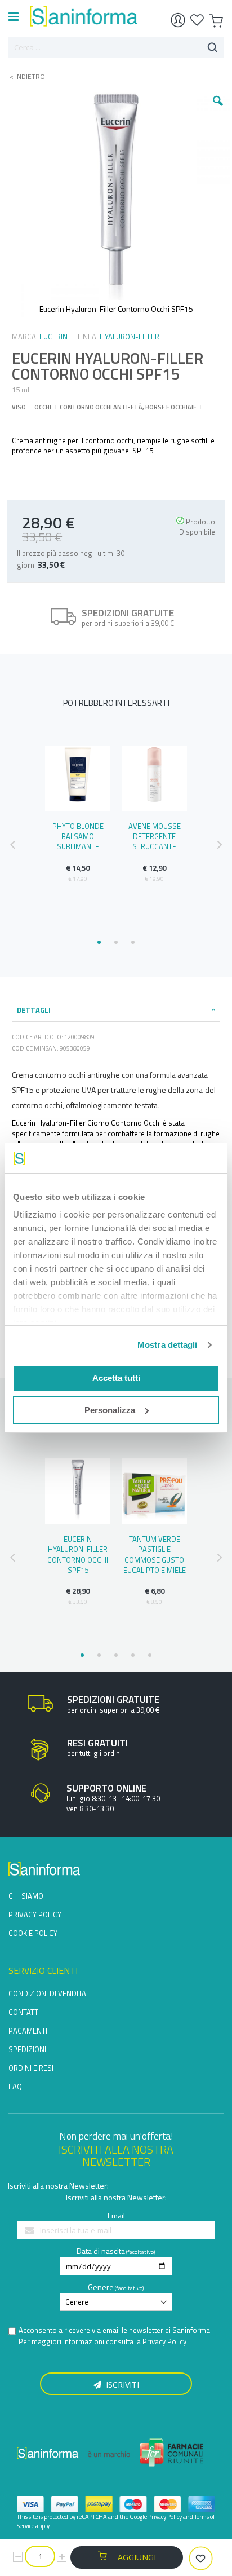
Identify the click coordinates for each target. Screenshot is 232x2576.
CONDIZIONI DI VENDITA (47, 1993)
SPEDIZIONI (27, 2049)
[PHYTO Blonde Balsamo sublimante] (78, 778)
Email (116, 2215)
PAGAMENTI (28, 2031)
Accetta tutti (116, 1378)
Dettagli (34, 1010)
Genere (101, 2287)
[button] (218, 109)
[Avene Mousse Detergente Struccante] (154, 778)
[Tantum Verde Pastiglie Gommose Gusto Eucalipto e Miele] (154, 1491)
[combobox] (116, 47)
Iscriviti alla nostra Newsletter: (58, 2185)
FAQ (15, 2087)
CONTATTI (24, 2012)
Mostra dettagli (168, 1345)
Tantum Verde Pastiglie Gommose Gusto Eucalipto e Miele (155, 1554)
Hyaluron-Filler (130, 337)
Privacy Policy (164, 2341)
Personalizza (110, 1410)
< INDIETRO (24, 77)
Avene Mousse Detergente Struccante (155, 836)
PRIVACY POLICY (35, 1915)
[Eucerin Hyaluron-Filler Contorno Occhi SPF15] (78, 1491)
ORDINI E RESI (31, 2068)
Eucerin (53, 337)
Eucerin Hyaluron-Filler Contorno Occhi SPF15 (78, 1554)
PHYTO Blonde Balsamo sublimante (78, 836)
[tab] (116, 1010)
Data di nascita (101, 2251)
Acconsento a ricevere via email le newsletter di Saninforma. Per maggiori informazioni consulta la (115, 2336)
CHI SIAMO (26, 1896)
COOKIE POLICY (33, 1933)
